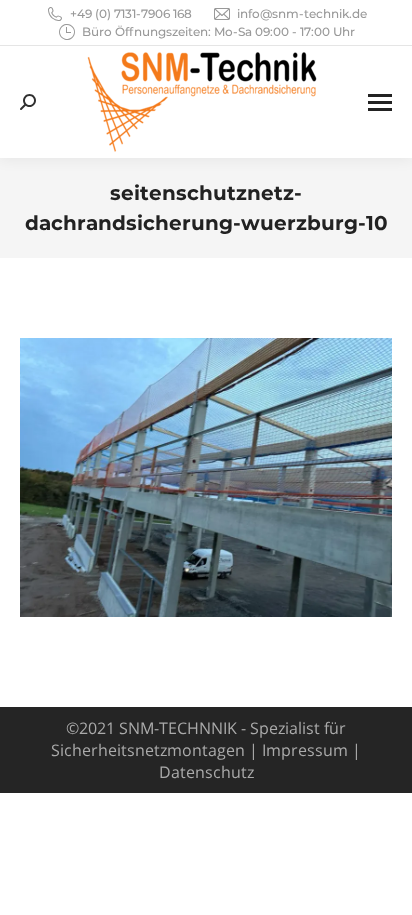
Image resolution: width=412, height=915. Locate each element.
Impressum (305, 750)
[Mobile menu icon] (380, 102)
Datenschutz (206, 772)
